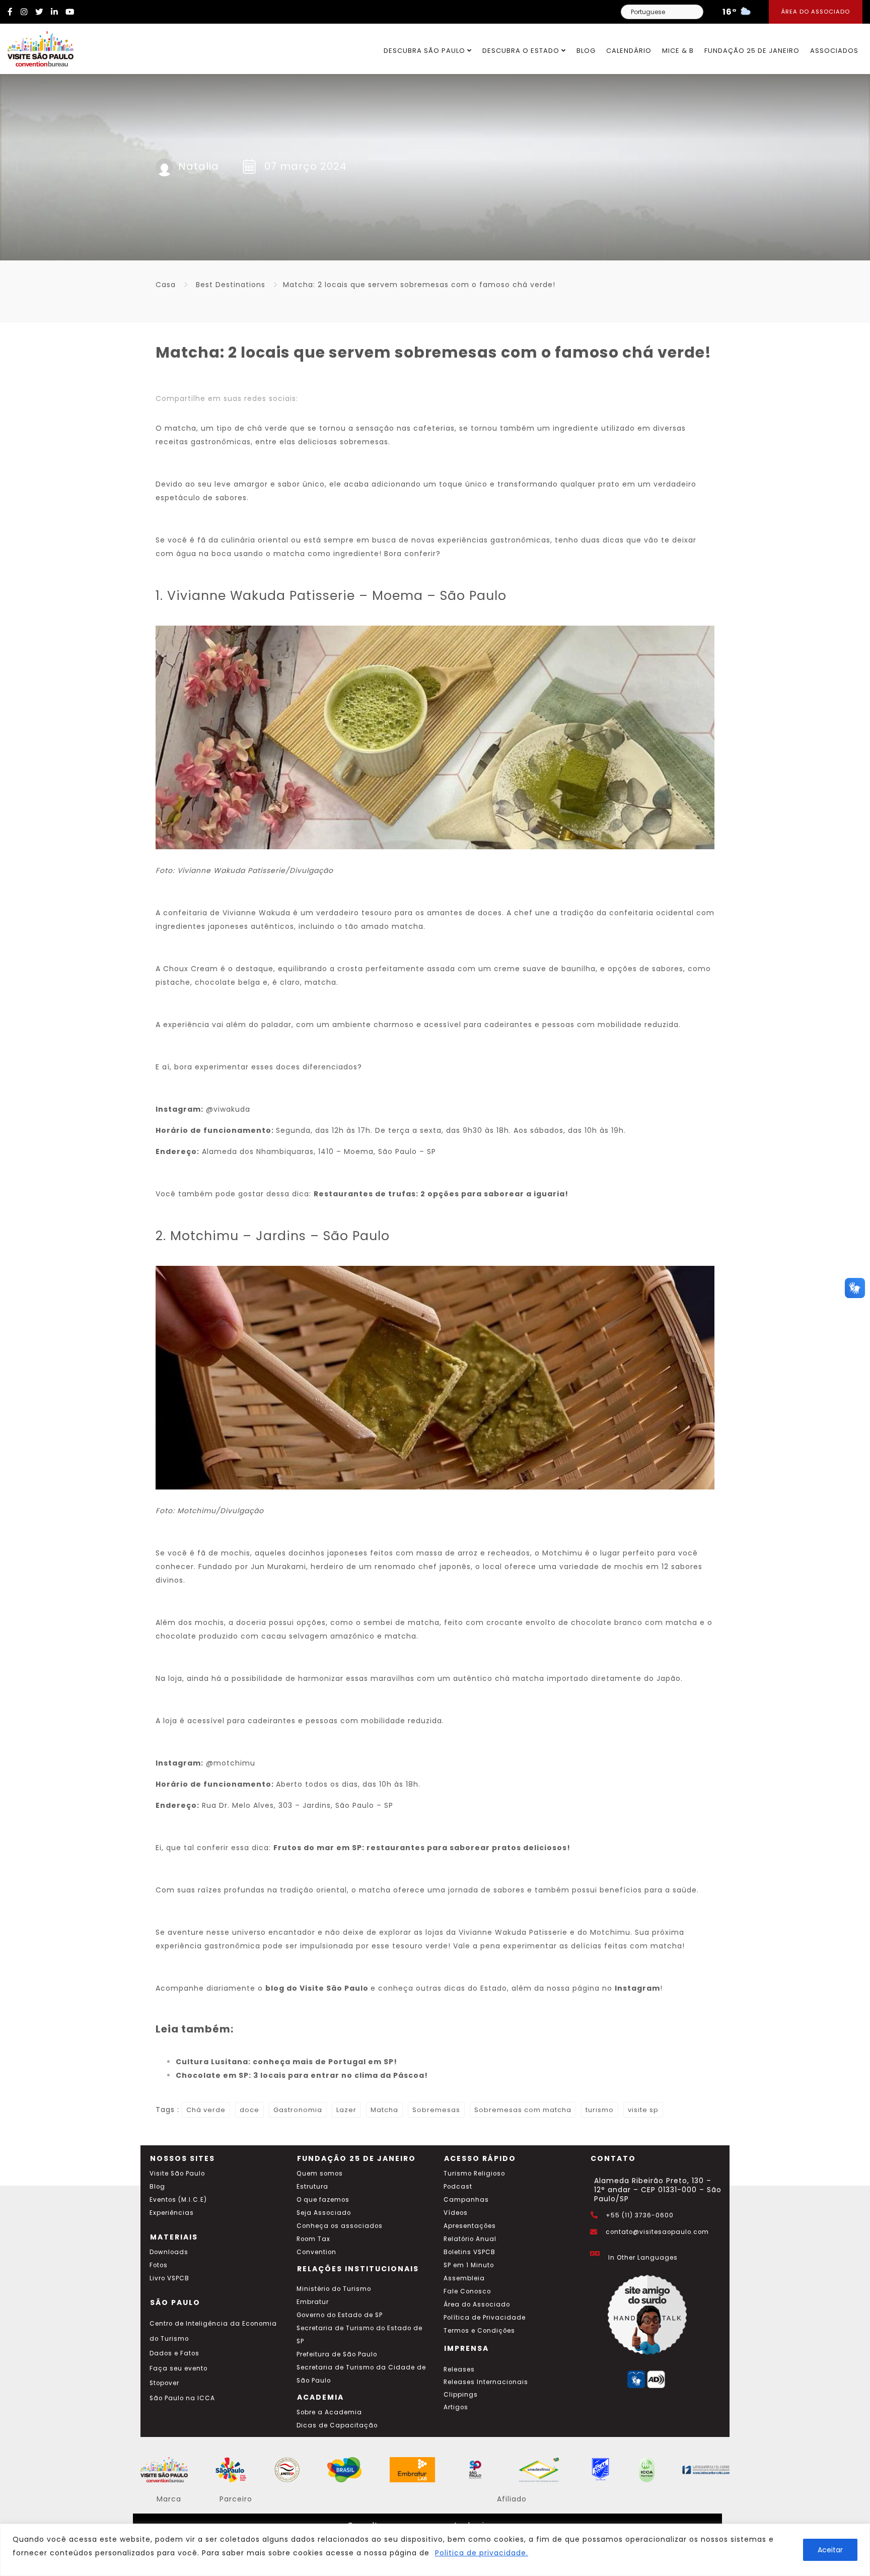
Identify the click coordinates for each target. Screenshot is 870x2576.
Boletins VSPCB (469, 2252)
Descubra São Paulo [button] (425, 51)
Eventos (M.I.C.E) (178, 2200)
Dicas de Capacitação (337, 2425)
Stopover (164, 2383)
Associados (834, 51)
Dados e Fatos (174, 2353)
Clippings (461, 2395)
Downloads (169, 2252)
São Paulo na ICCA (182, 2398)
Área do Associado (816, 12)
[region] (435, 2550)
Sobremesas (436, 2110)
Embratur (313, 2302)
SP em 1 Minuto (469, 2265)
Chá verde (206, 2110)
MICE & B (678, 51)
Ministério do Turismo (334, 2289)
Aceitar (830, 2550)
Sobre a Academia (329, 2412)
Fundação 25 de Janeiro (752, 51)
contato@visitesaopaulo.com (657, 2232)
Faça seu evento (178, 2368)
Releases (459, 2369)
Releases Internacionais (486, 2382)
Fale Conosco (467, 2291)
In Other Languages (643, 2258)
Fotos (159, 2265)
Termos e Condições (479, 2331)
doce (249, 2110)
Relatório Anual (470, 2239)
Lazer (346, 2110)
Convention (316, 2252)
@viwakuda (228, 1109)
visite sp (643, 2110)
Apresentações (470, 2226)
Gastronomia (298, 2110)
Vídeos (456, 2213)
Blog (586, 51)
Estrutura (312, 2187)
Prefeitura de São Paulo (337, 2354)
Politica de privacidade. (482, 2553)
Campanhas (466, 2200)
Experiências (172, 2213)
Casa (166, 285)
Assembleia (464, 2278)
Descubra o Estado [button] (522, 51)
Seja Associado (324, 2213)
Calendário (629, 51)
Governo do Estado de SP (340, 2315)
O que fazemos (323, 2200)
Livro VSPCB (169, 2278)
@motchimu (231, 1763)
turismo (600, 2110)
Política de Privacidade (485, 2318)
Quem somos (320, 2174)
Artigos (456, 2407)
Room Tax (313, 2239)
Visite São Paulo (177, 2174)
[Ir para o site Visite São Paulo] (37, 46)
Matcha (384, 2110)
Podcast (458, 2187)
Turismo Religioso (474, 2174)
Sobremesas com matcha (523, 2110)
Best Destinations (231, 285)
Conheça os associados (340, 2226)
